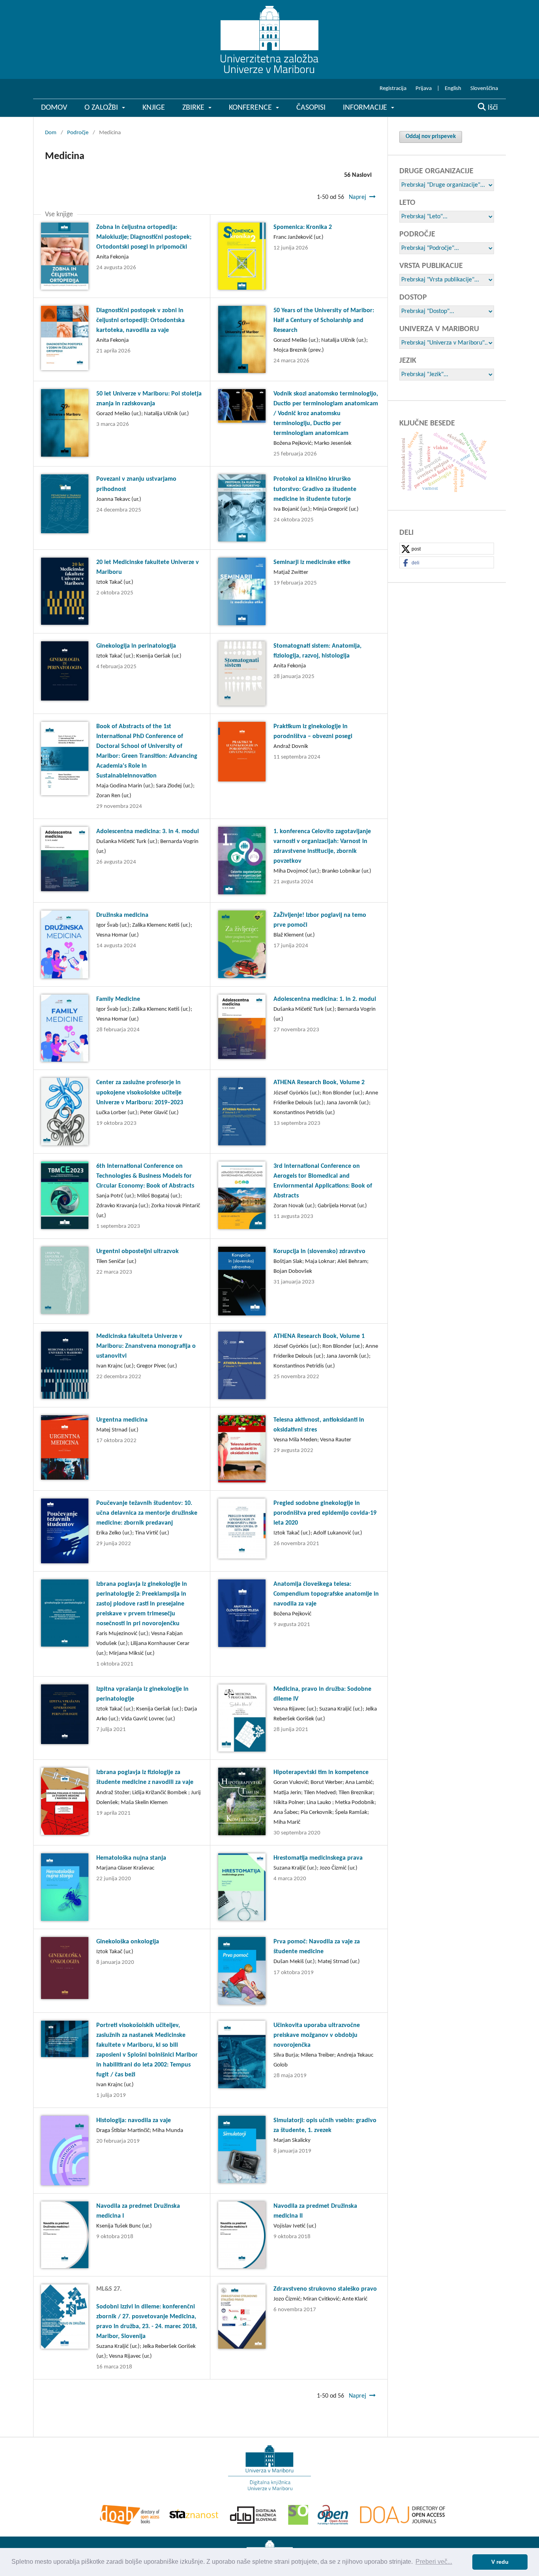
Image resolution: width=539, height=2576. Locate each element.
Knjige (154, 108)
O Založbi (102, 108)
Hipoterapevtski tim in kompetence (321, 1772)
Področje (78, 133)
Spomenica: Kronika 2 (303, 227)
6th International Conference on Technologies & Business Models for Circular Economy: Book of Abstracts (145, 1176)
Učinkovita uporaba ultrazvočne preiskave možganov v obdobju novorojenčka (317, 2035)
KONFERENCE (251, 108)
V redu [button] (500, 2562)
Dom (51, 133)
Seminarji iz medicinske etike (312, 562)
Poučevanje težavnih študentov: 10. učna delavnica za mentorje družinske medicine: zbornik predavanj (147, 1513)
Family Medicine (118, 999)
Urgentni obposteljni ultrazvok (138, 1251)
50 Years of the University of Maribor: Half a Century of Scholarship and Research (324, 320)
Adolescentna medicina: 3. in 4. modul (148, 832)
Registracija (393, 89)
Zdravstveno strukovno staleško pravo (325, 2289)
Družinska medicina (122, 915)
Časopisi (311, 108)
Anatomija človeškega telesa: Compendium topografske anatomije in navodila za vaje (326, 1594)
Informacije (366, 108)
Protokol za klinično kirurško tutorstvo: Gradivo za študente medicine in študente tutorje (315, 489)
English (453, 89)
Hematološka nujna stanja (131, 1858)
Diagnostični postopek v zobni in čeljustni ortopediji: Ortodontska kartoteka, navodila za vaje (140, 320)
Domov (54, 108)
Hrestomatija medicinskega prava (318, 1858)
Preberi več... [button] (434, 2562)
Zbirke (194, 108)
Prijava (424, 89)
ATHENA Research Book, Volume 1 (319, 1336)
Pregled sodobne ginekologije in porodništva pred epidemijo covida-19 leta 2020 (325, 1513)
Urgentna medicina (122, 1420)
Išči (492, 108)
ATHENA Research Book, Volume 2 (319, 1083)
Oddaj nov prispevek (431, 137)
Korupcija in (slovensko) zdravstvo (319, 1251)
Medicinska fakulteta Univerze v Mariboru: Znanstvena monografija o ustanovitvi (146, 1346)
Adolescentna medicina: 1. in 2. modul (325, 999)
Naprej (357, 197)
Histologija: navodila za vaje (134, 2121)
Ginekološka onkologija (128, 1942)
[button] (447, 549)
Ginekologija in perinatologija (136, 646)
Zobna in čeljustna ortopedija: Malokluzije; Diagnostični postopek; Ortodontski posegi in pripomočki (144, 237)
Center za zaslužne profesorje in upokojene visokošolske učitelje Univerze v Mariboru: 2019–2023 (140, 1092)
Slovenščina (484, 89)
